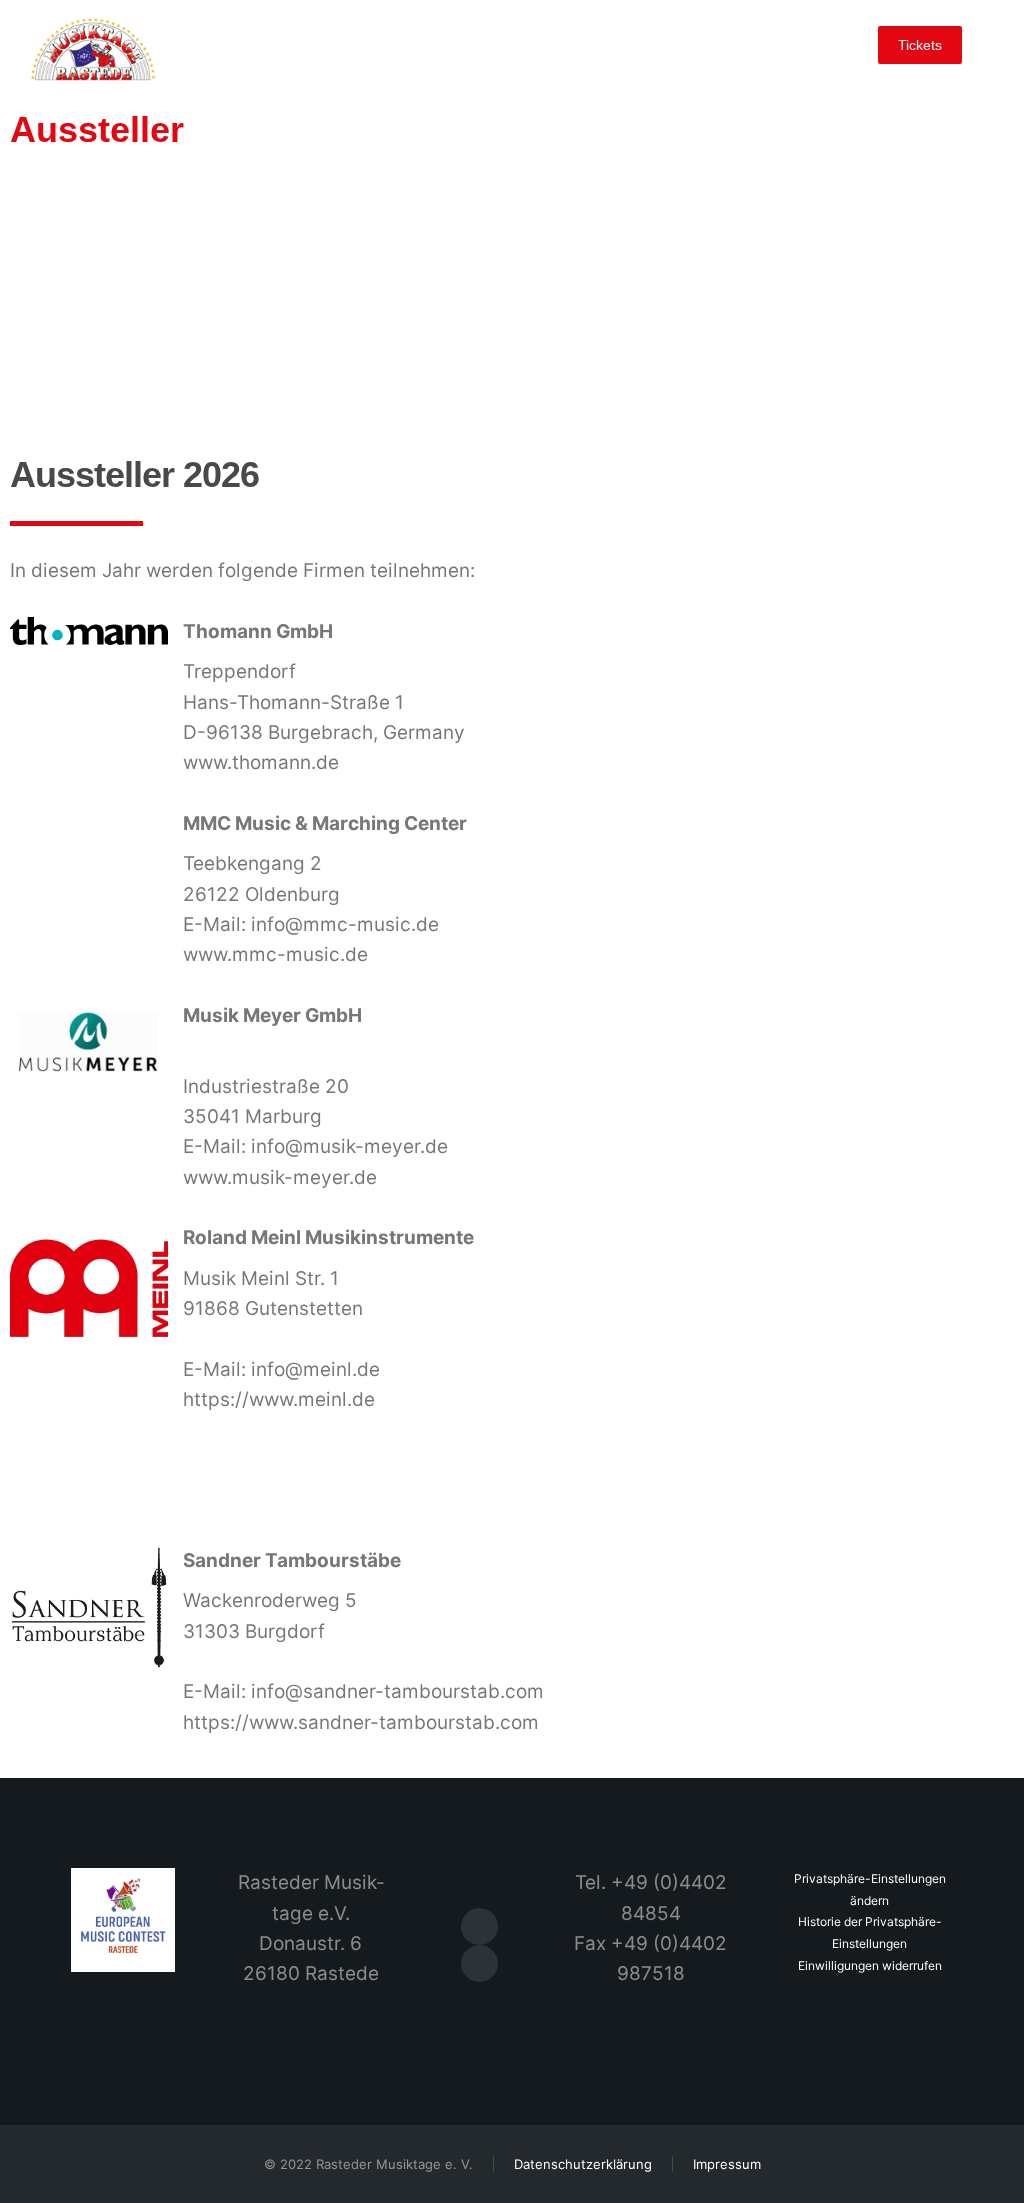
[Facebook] (479, 1926)
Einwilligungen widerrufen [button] (870, 1965)
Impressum (727, 2164)
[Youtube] (479, 1963)
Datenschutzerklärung (583, 2164)
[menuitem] (186, 40)
